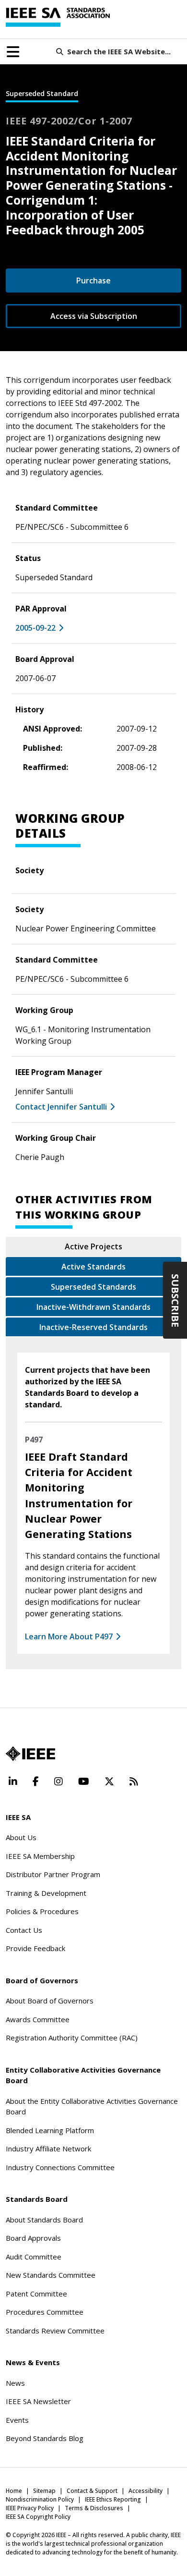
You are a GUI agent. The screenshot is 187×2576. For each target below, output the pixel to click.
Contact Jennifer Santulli (61, 1107)
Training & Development (46, 1893)
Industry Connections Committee (60, 2167)
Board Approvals (33, 2238)
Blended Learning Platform (50, 2130)
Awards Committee (38, 2019)
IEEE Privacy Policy (30, 2508)
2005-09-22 (35, 628)
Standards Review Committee (55, 2331)
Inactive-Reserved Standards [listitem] (93, 1327)
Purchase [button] (93, 281)
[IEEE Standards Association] (58, 17)
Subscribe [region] (175, 1300)
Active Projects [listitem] (93, 1246)
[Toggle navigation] (13, 52)
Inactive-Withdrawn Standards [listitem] (93, 1307)
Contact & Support (92, 2491)
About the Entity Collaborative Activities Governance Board (92, 2106)
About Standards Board (44, 2220)
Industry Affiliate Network (48, 2149)
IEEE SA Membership (40, 1856)
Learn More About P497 (69, 1636)
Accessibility (146, 2491)
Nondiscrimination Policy (40, 2499)
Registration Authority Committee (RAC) (72, 2038)
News (15, 2383)
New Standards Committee (51, 2275)
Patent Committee (36, 2294)
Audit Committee (34, 2257)
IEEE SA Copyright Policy (38, 2517)
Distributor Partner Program (53, 1874)
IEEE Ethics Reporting (113, 2499)
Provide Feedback (35, 1948)
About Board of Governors (50, 2001)
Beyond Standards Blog (45, 2438)
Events (17, 2420)
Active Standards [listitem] (93, 1267)
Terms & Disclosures (94, 2508)
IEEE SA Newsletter (38, 2401)
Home (14, 2491)
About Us (21, 1837)
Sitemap (44, 2491)
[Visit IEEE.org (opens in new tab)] (30, 1754)
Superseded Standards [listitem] (93, 1287)
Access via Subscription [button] (94, 316)
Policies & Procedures (42, 1911)
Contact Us (24, 1930)
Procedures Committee (45, 2312)
